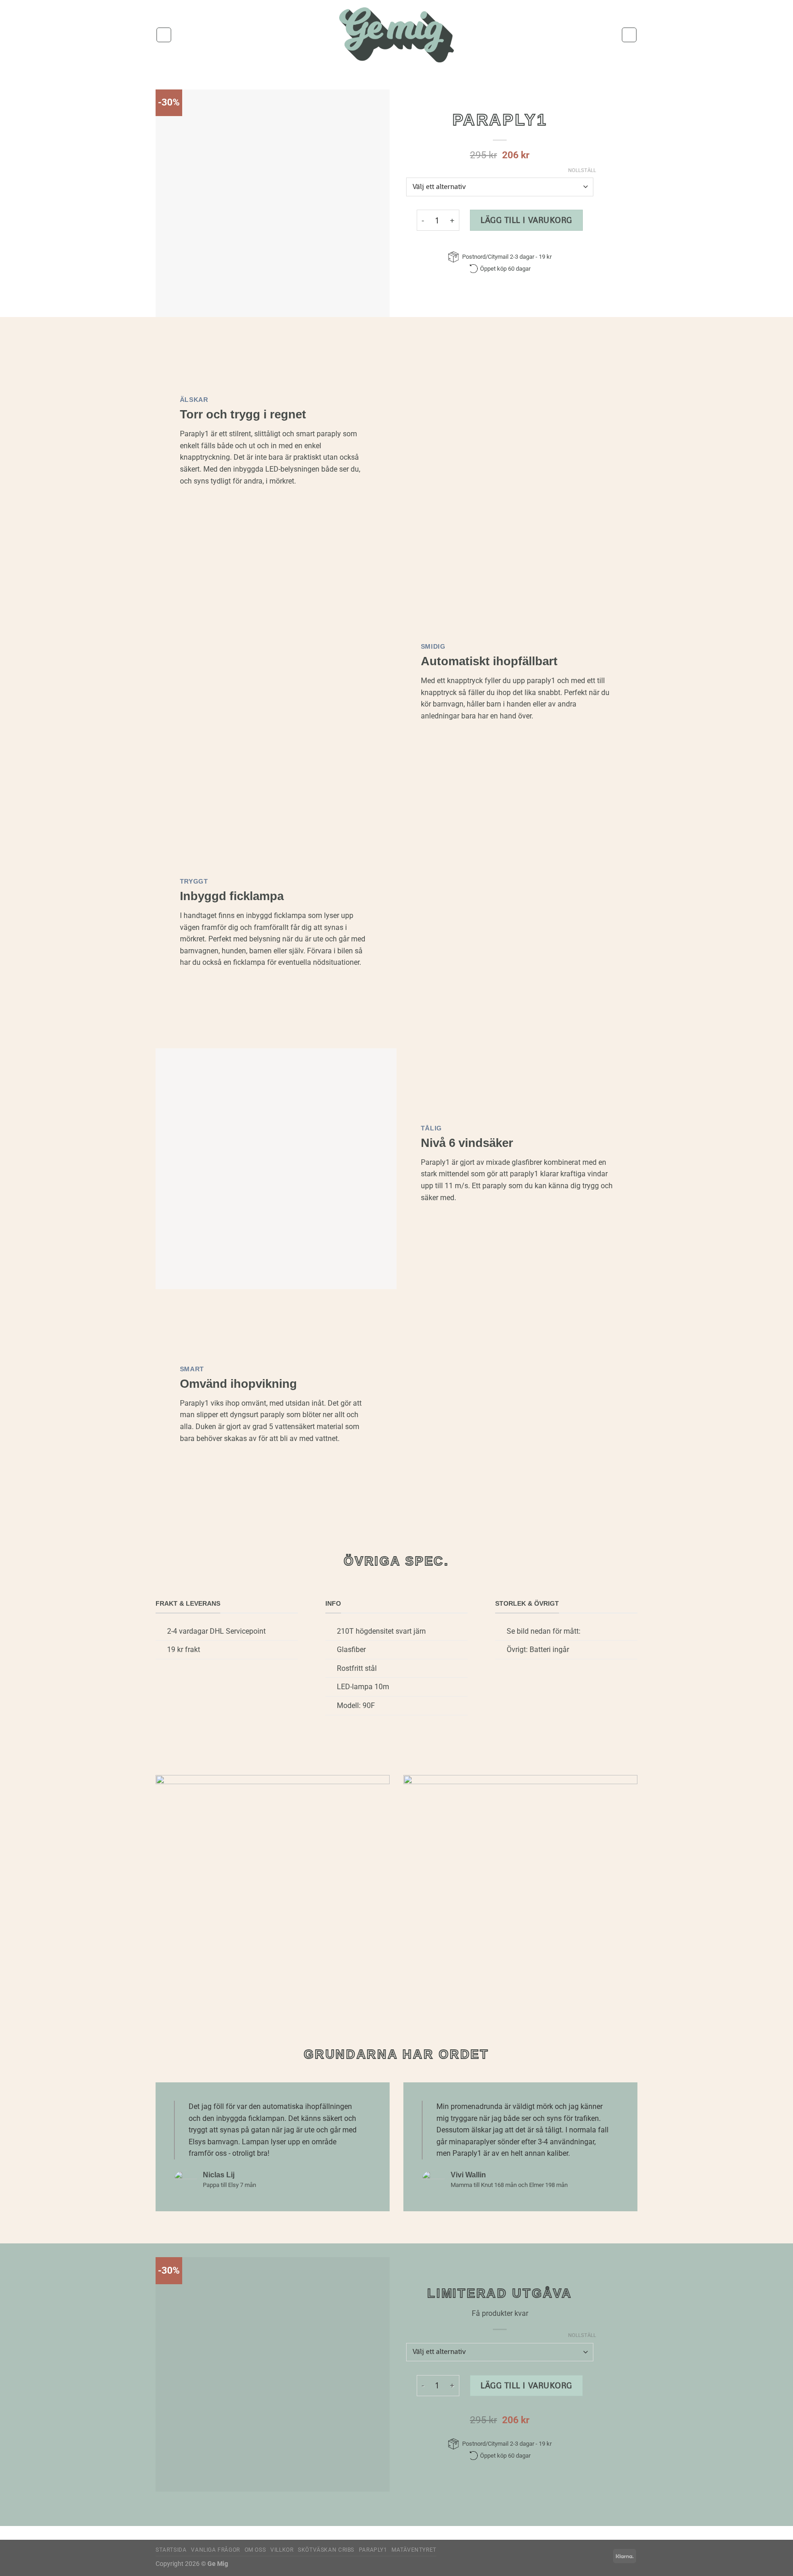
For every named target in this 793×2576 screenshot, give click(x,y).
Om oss (255, 2550)
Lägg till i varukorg (526, 220)
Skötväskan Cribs (326, 2550)
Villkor (282, 2550)
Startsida (171, 2550)
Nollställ (582, 170)
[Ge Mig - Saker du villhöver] (397, 35)
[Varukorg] (629, 35)
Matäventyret (414, 2550)
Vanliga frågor (215, 2550)
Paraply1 (373, 2550)
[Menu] (164, 35)
